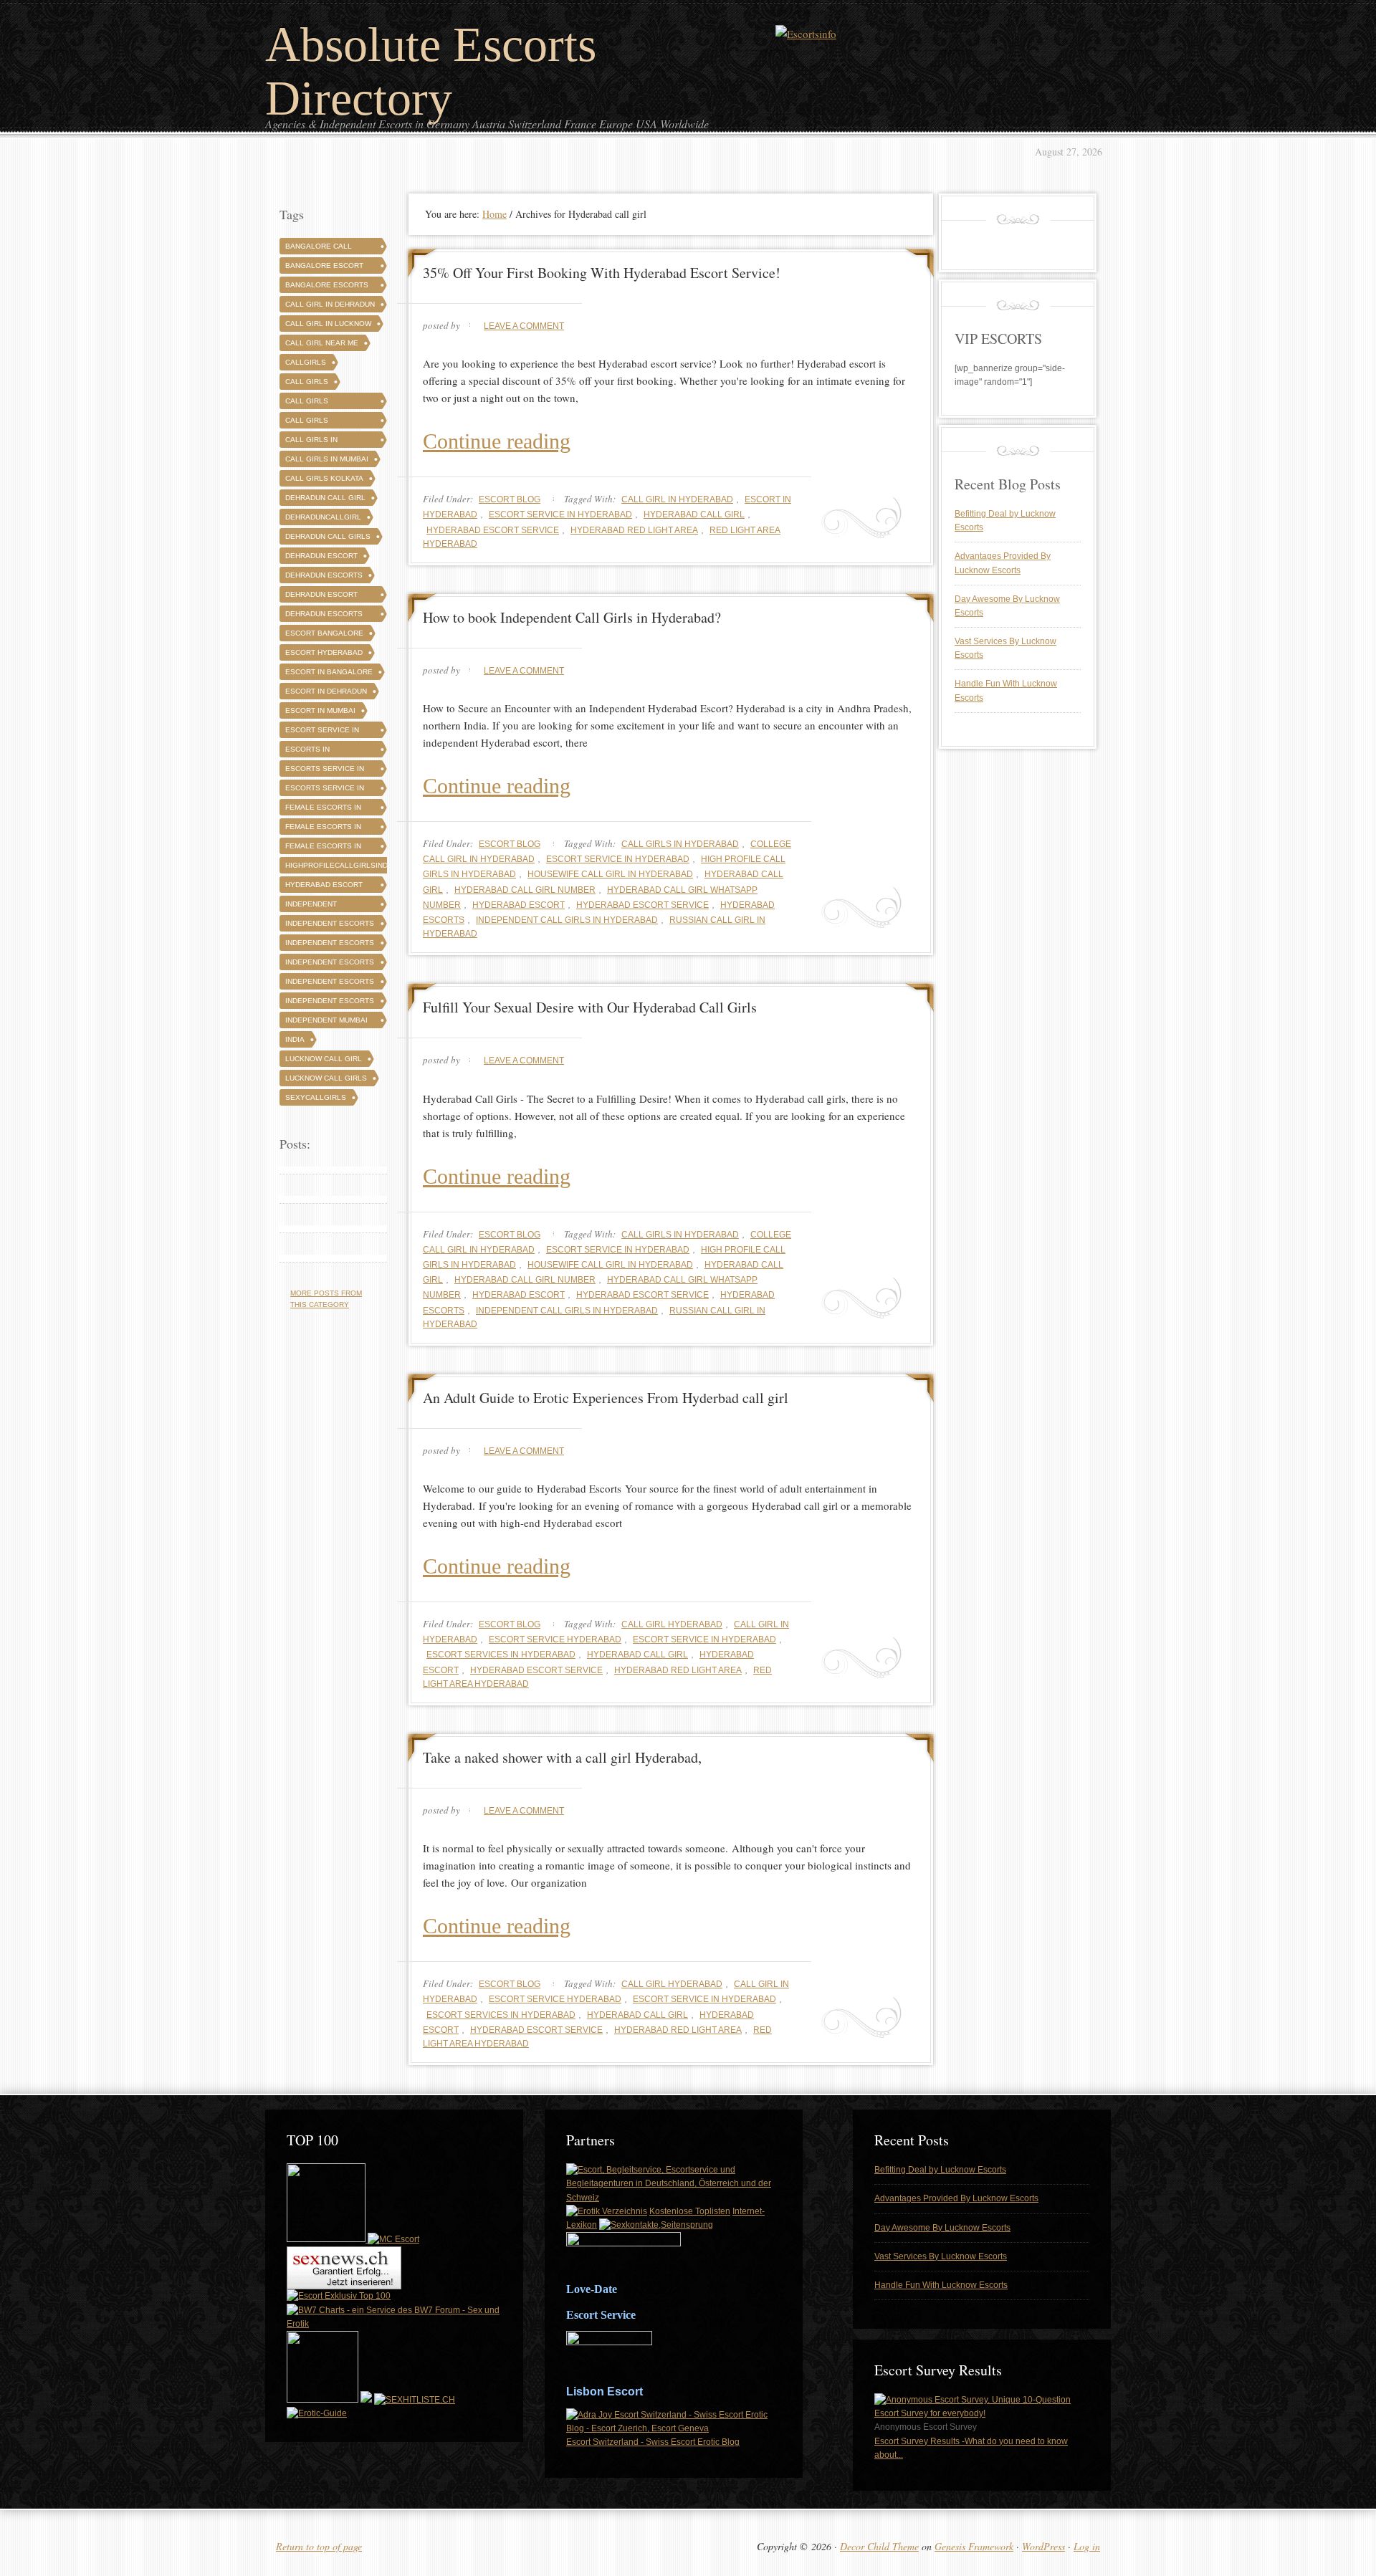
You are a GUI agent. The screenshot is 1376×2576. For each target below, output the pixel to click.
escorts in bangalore (308, 751)
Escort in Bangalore (329, 672)
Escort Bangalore (324, 633)
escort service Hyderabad (555, 1639)
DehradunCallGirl (323, 517)
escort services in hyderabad (501, 1655)
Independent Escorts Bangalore (330, 925)
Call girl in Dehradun (330, 304)
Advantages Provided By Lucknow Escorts (956, 2198)
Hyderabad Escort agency (324, 887)
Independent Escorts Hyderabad (330, 945)
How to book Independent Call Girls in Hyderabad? (572, 617)
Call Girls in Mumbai (327, 459)
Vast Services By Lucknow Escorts (941, 2256)
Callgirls (306, 362)
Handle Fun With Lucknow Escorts (941, 2285)
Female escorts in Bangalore (323, 809)
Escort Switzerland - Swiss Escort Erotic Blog (653, 2442)
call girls (307, 382)
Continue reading (497, 441)
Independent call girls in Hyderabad (567, 920)
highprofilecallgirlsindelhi (345, 865)
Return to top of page (319, 2546)
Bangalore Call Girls (319, 248)
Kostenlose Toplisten (690, 2211)
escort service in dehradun (322, 732)
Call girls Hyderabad (308, 422)
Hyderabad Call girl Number (525, 890)
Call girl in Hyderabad (677, 499)
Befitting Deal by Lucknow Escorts (940, 2170)
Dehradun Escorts (324, 575)
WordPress (1043, 2546)
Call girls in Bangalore (311, 442)
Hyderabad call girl (694, 514)
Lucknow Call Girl (324, 1059)
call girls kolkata (324, 478)
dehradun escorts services (324, 616)
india (295, 1039)
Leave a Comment (524, 326)
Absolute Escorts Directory (431, 71)
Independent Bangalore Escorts (327, 906)
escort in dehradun (326, 691)
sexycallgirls (316, 1097)
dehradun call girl (325, 498)
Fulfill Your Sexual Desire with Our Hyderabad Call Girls (590, 1007)
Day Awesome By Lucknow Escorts (942, 2228)
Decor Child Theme (879, 2546)
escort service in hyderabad (560, 514)
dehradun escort (321, 556)
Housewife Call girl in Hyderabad (610, 874)
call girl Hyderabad (672, 1624)
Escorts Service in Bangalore (325, 771)
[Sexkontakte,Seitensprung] (656, 2225)
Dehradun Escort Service (321, 597)
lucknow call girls (326, 1078)
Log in (1087, 2546)
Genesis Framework (974, 2546)
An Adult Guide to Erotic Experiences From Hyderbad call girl (606, 1398)
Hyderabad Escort (519, 905)
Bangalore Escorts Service (327, 287)
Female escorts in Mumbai (323, 848)
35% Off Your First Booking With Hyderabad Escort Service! (602, 273)
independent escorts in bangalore (330, 964)
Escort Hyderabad (324, 652)
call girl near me (322, 343)
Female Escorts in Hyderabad (323, 829)
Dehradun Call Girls (328, 536)
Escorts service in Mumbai (325, 790)
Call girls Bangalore (308, 403)
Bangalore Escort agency (324, 268)
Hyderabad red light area (634, 530)
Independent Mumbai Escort (326, 1022)
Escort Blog (510, 499)
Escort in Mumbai (320, 710)
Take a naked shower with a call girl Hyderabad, (562, 1757)
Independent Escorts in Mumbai (330, 1003)
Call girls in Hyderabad (680, 844)
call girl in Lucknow (328, 324)
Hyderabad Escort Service (493, 530)
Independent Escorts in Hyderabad (330, 983)
